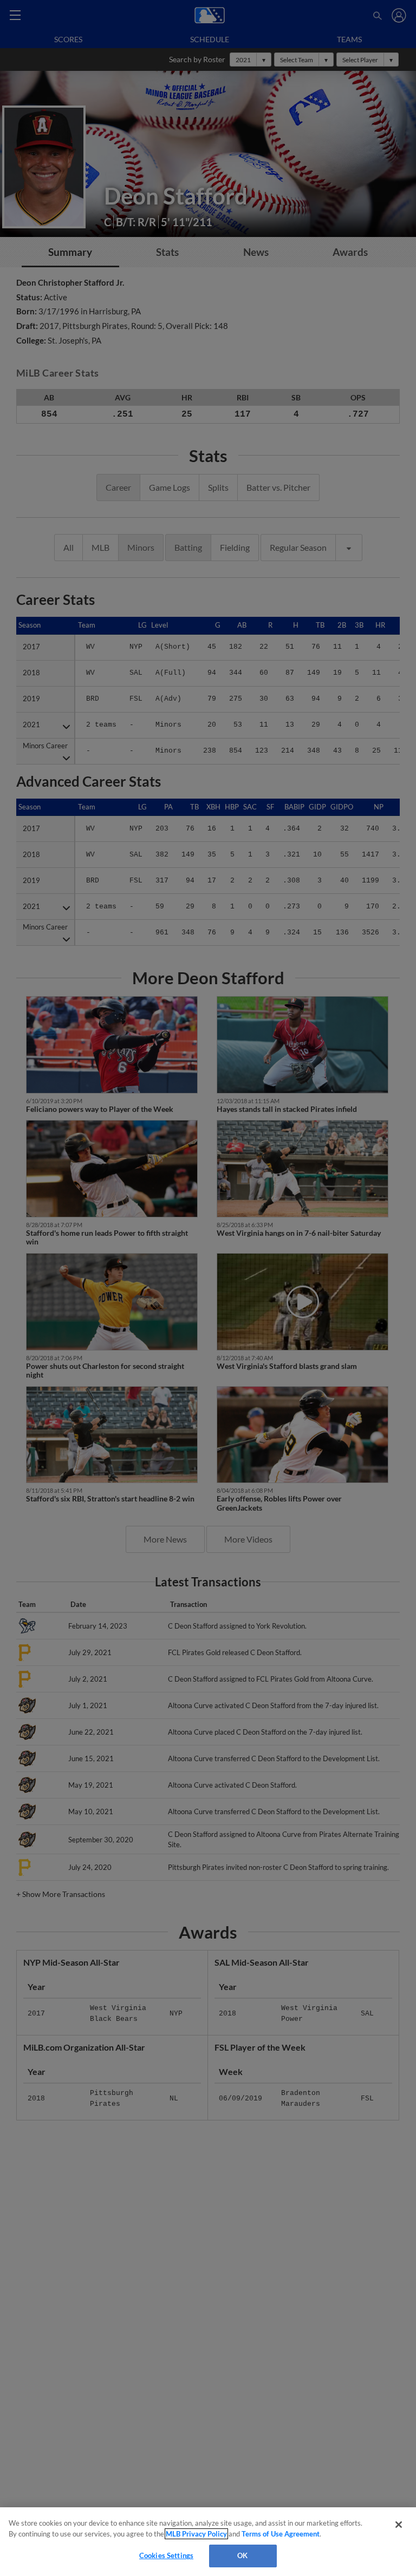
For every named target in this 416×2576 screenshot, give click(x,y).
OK (242, 2555)
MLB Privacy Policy (196, 2534)
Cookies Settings (166, 2555)
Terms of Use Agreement (281, 2534)
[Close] (399, 2525)
